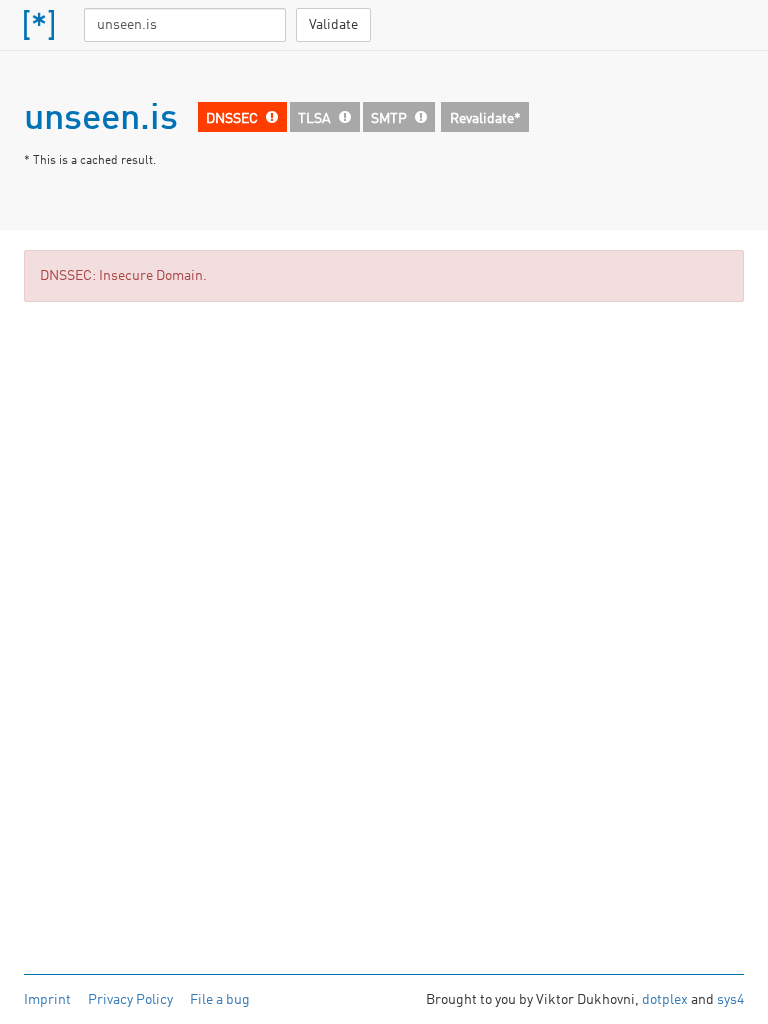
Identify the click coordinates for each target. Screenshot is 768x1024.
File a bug (220, 1000)
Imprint (47, 1000)
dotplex (665, 1000)
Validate (333, 25)
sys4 (730, 1000)
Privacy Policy (130, 1000)
